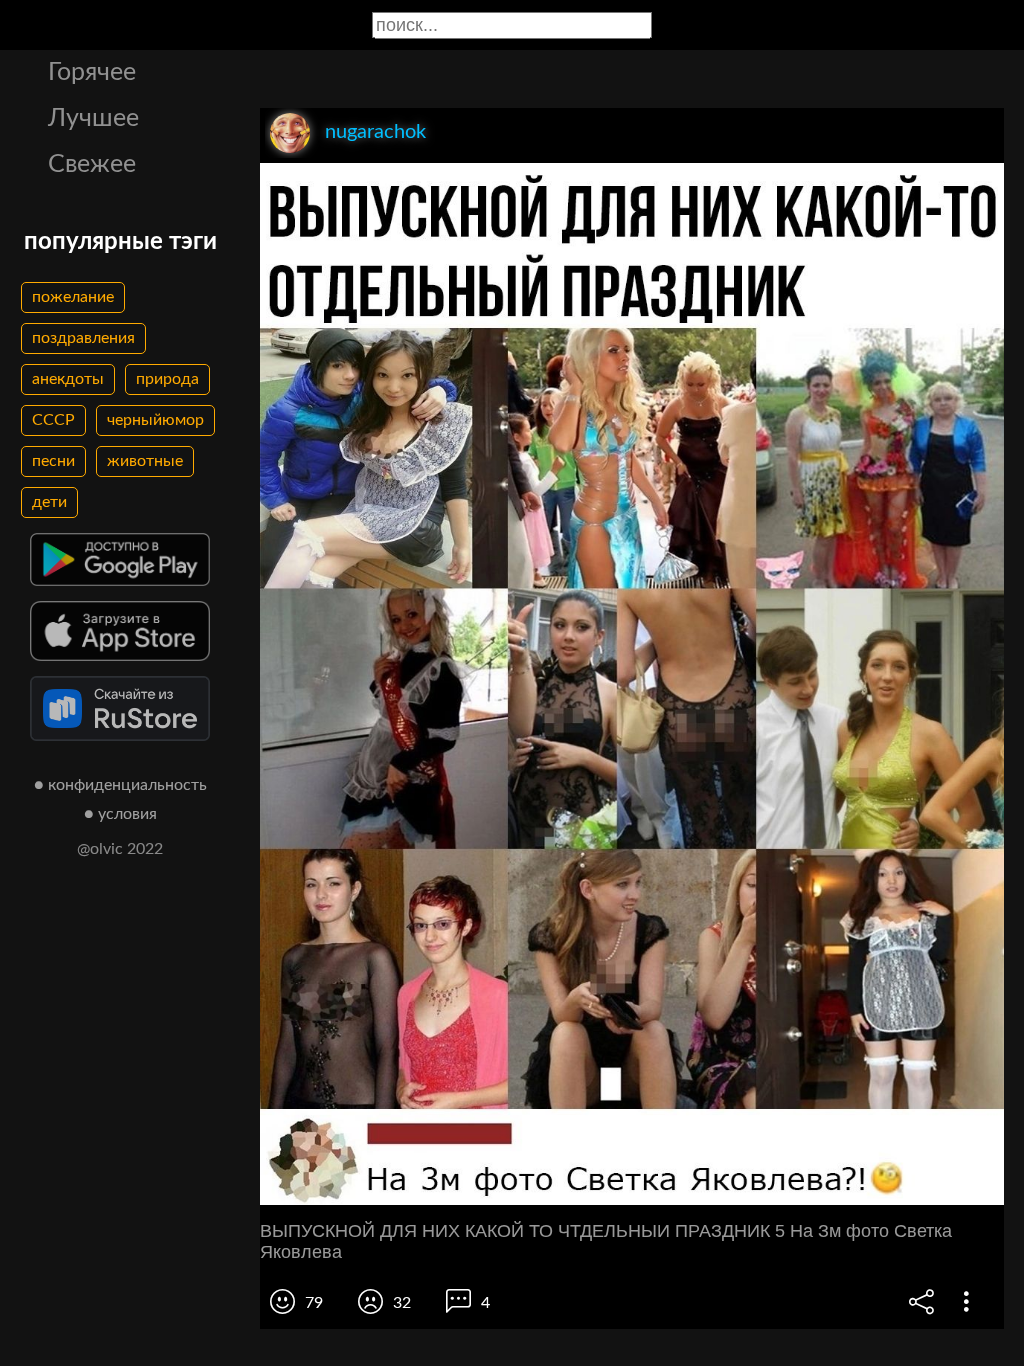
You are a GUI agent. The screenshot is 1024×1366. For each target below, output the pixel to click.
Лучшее (93, 118)
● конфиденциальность (120, 785)
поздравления (83, 338)
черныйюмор (155, 420)
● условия (120, 814)
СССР (53, 420)
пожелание (73, 297)
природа (167, 379)
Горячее (92, 72)
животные (145, 461)
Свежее (92, 164)
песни (53, 461)
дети (49, 502)
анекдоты (68, 379)
